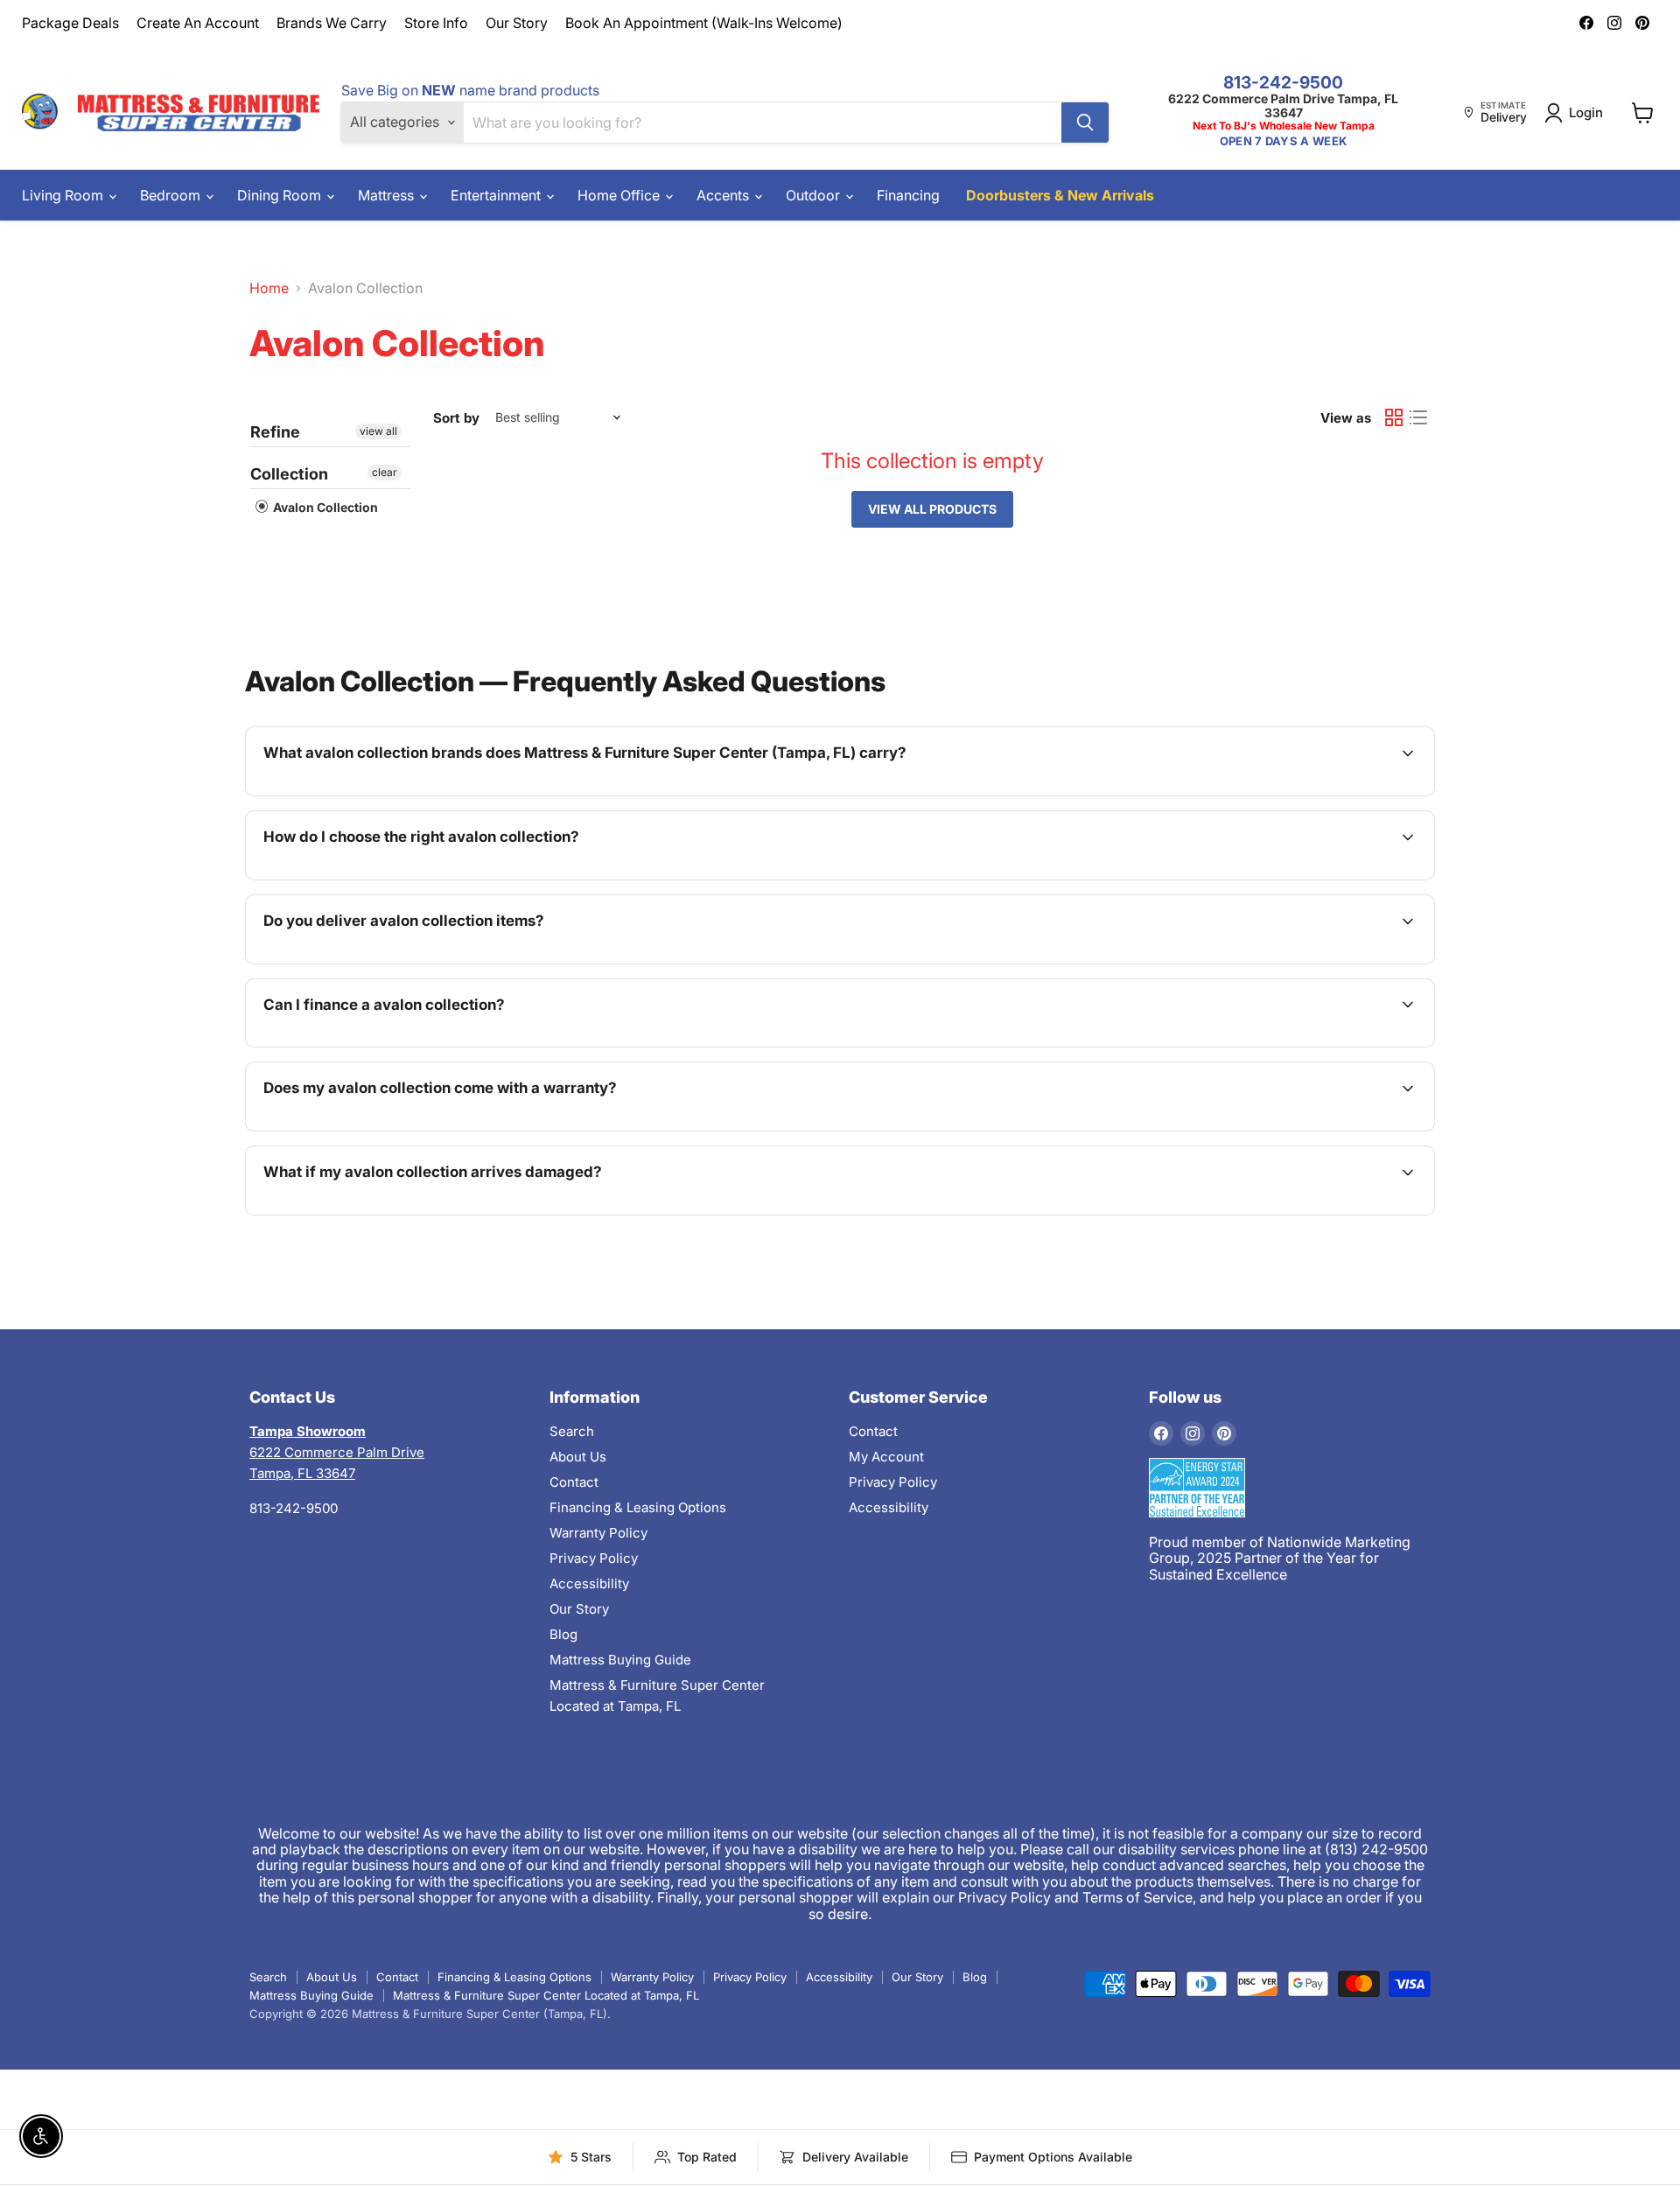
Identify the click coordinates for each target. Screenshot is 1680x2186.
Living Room (64, 195)
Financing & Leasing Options (638, 1507)
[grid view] (1394, 417)
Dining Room (281, 195)
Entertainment (497, 195)
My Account (886, 1457)
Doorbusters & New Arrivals (1060, 195)
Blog (563, 1634)
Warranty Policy (598, 1533)
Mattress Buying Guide (620, 1660)
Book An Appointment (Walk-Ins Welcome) (704, 23)
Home (269, 288)
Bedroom (172, 195)
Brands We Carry (332, 23)
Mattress (388, 195)
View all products (932, 509)
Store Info (436, 23)
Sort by (456, 418)
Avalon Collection (324, 507)
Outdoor (815, 195)
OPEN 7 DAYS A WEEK (1283, 141)
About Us (578, 1457)
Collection (289, 474)
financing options (410, 1045)
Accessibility (589, 1583)
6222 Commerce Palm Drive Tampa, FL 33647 (1283, 105)
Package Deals (70, 23)
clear (385, 472)
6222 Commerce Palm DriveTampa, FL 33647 (337, 1452)
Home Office (620, 195)
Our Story (517, 23)
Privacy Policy (594, 1558)
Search (572, 1431)
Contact (574, 1482)
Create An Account (198, 23)
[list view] (1418, 417)
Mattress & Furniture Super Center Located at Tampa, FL (546, 1995)
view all (378, 431)
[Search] (1085, 123)
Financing (908, 195)
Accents (724, 195)
